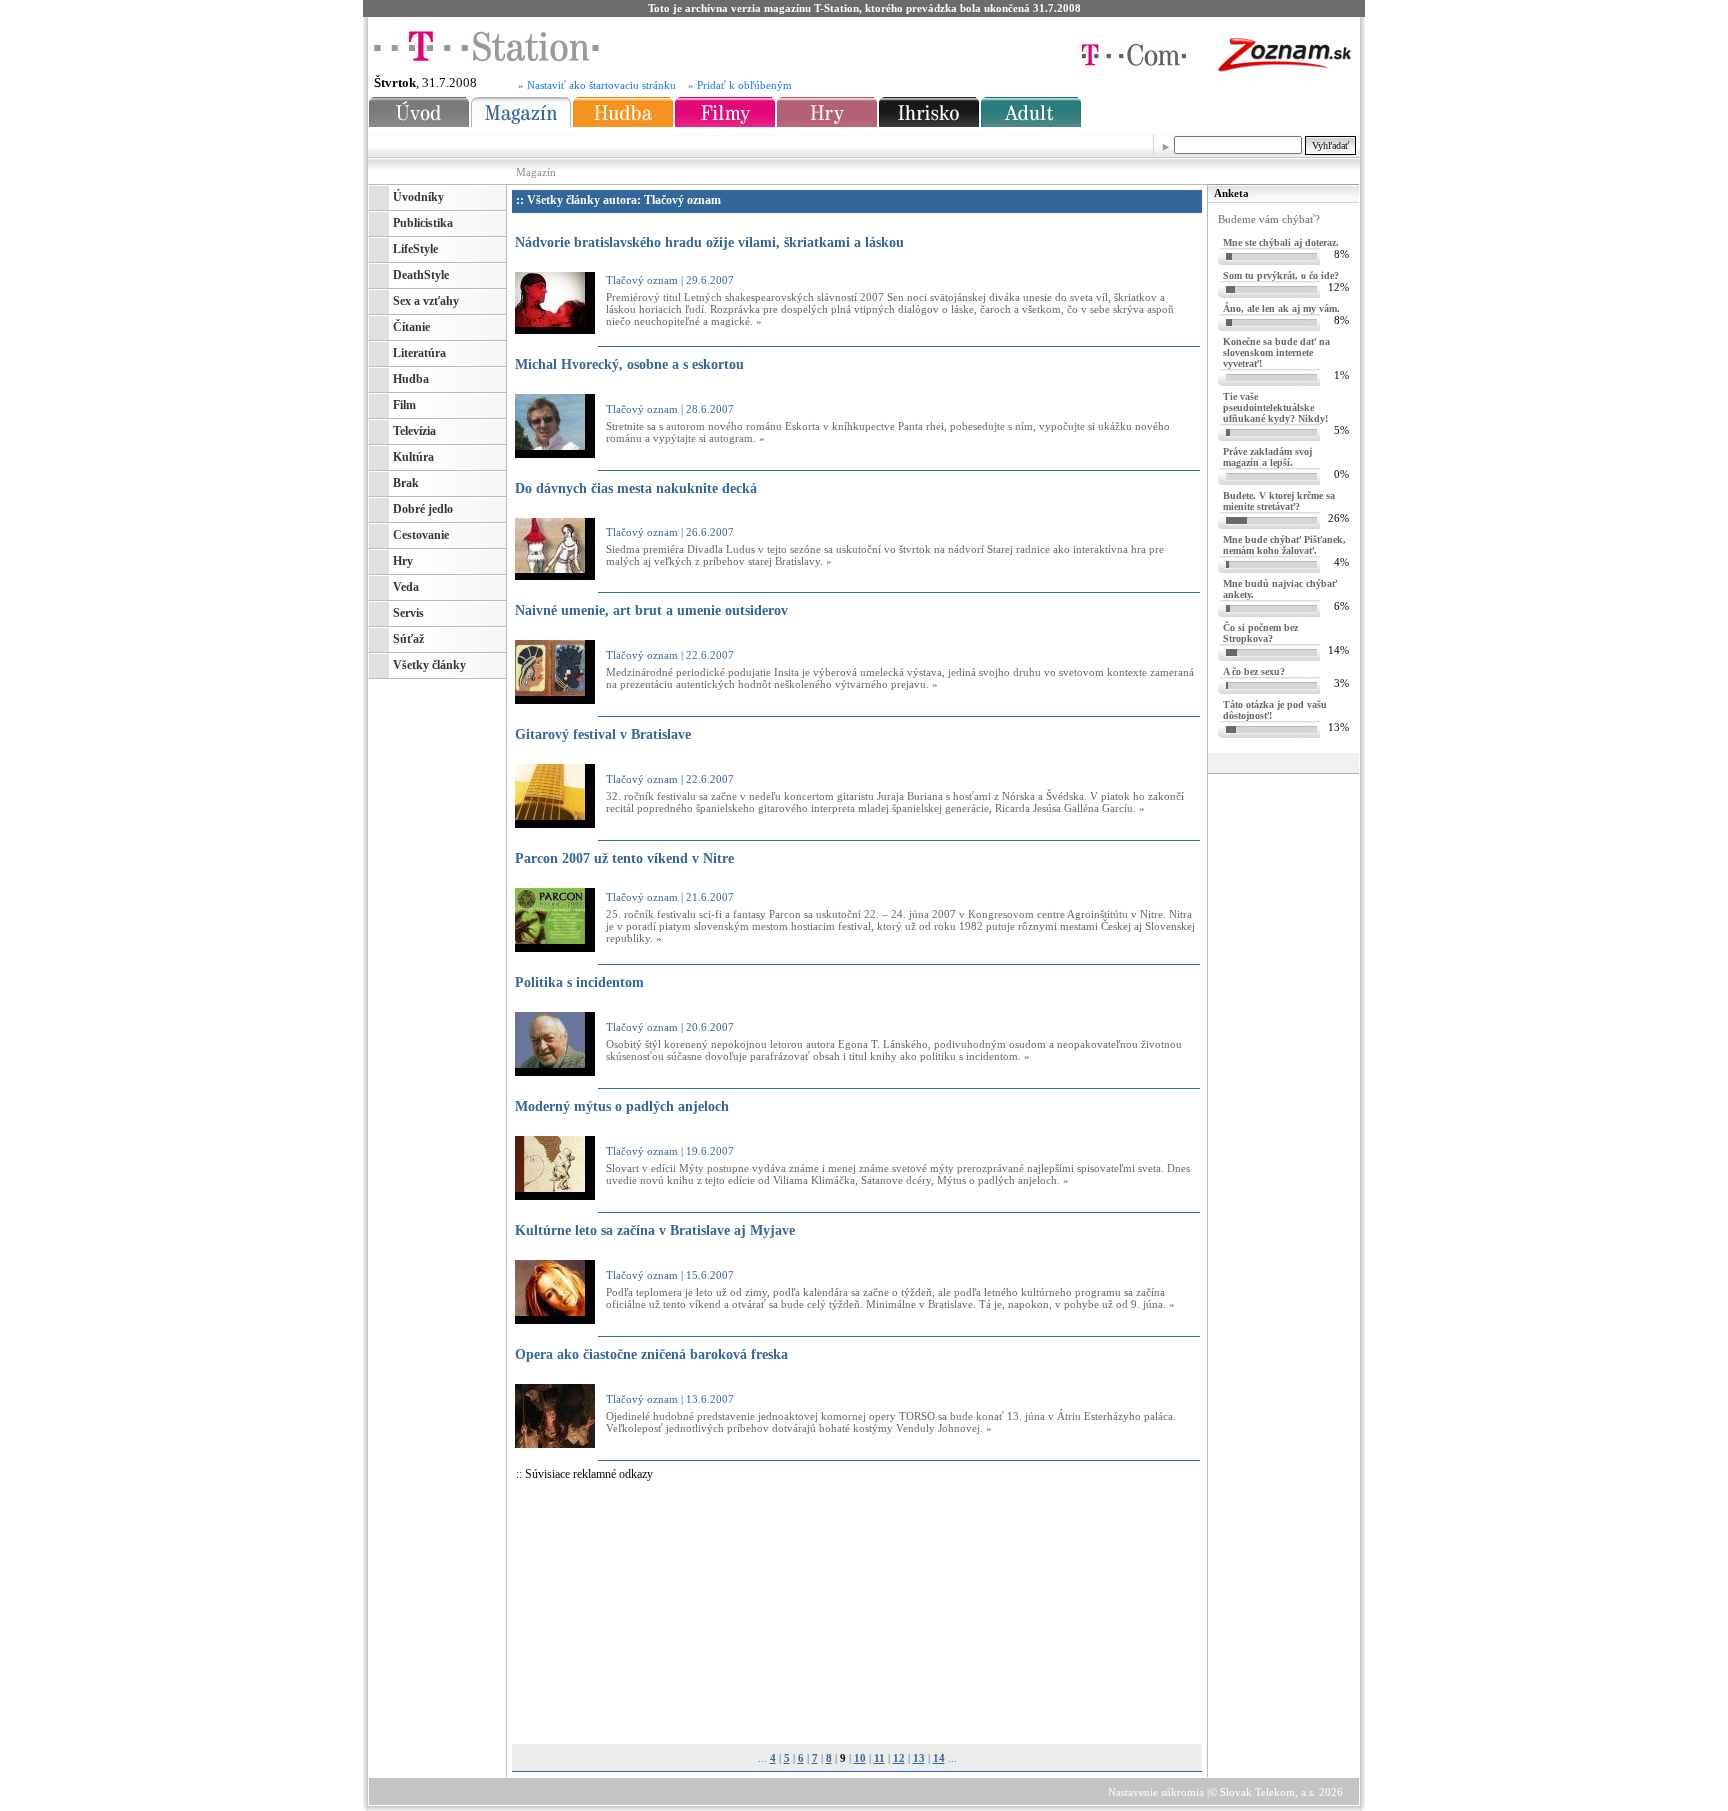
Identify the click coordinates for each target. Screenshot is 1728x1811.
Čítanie (411, 327)
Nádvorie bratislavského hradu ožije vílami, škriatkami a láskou (709, 242)
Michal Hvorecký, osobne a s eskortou (629, 364)
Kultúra (413, 457)
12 (899, 1758)
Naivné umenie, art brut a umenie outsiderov (651, 610)
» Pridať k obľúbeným (740, 85)
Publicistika (423, 223)
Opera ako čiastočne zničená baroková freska (651, 1354)
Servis (408, 613)
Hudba (411, 379)
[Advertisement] (703, 1614)
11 (879, 1758)
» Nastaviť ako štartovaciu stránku (597, 85)
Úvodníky (418, 197)
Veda (406, 587)
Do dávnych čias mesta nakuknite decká (636, 488)
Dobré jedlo (423, 509)
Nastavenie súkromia (1156, 1792)
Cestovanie (421, 535)
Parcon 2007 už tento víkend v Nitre (624, 858)
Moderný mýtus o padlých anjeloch (622, 1106)
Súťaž (408, 639)
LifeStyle (415, 249)
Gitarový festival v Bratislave (603, 734)
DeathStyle (421, 275)
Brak (406, 483)
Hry (403, 561)
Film (404, 405)
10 (860, 1758)
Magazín (536, 172)
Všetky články (429, 665)
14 (939, 1758)
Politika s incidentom (579, 982)
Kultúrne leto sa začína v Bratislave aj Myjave (655, 1230)
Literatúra (419, 353)
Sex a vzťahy (426, 301)
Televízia (414, 431)
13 (919, 1758)
